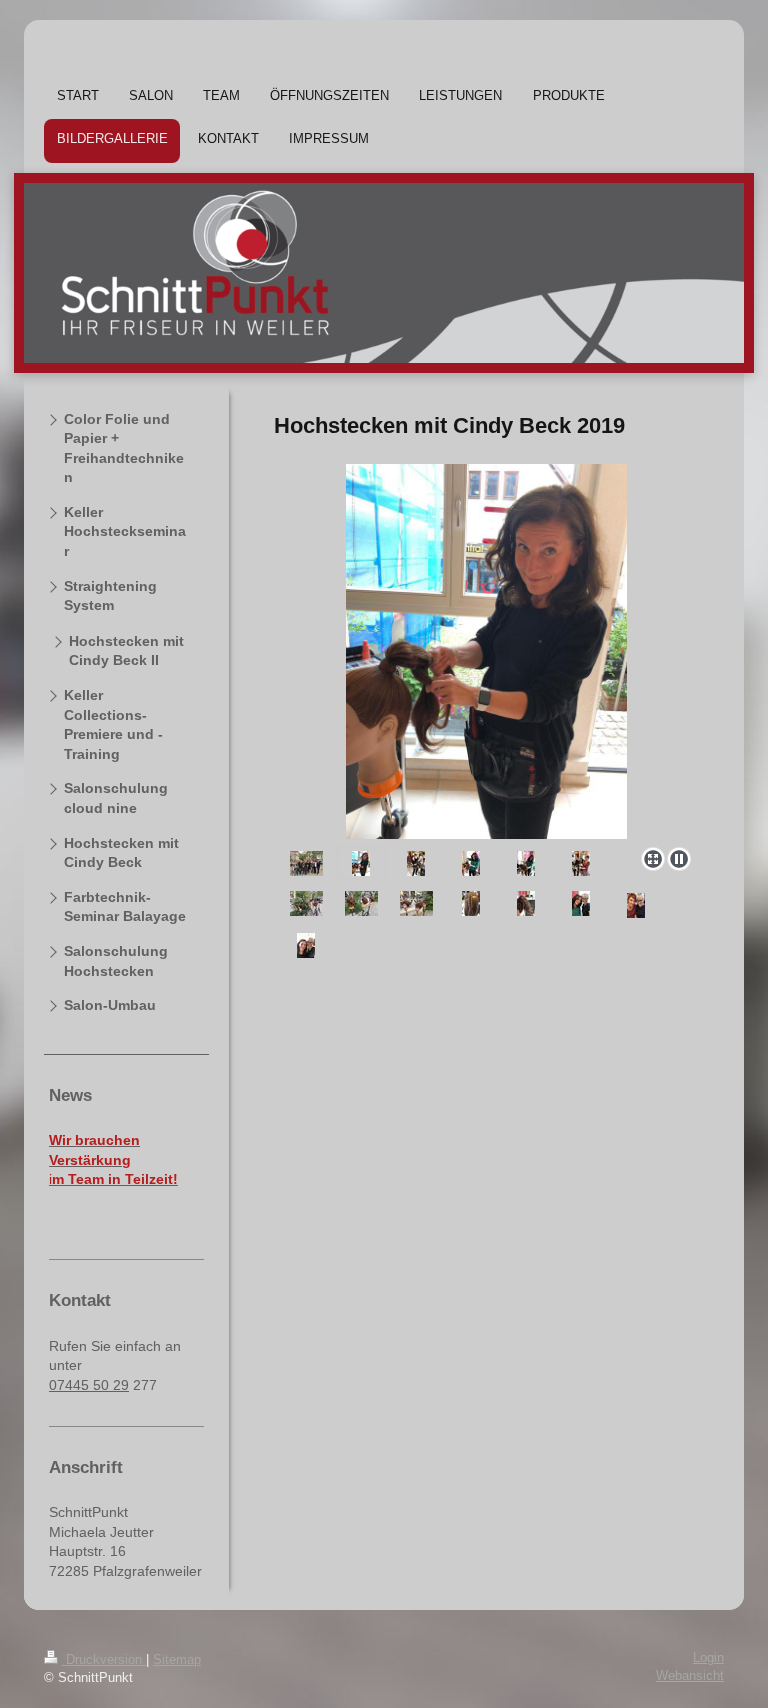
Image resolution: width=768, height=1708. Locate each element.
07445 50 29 (89, 1385)
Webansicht (690, 1676)
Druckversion (104, 1660)
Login (708, 1658)
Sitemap (177, 1660)
